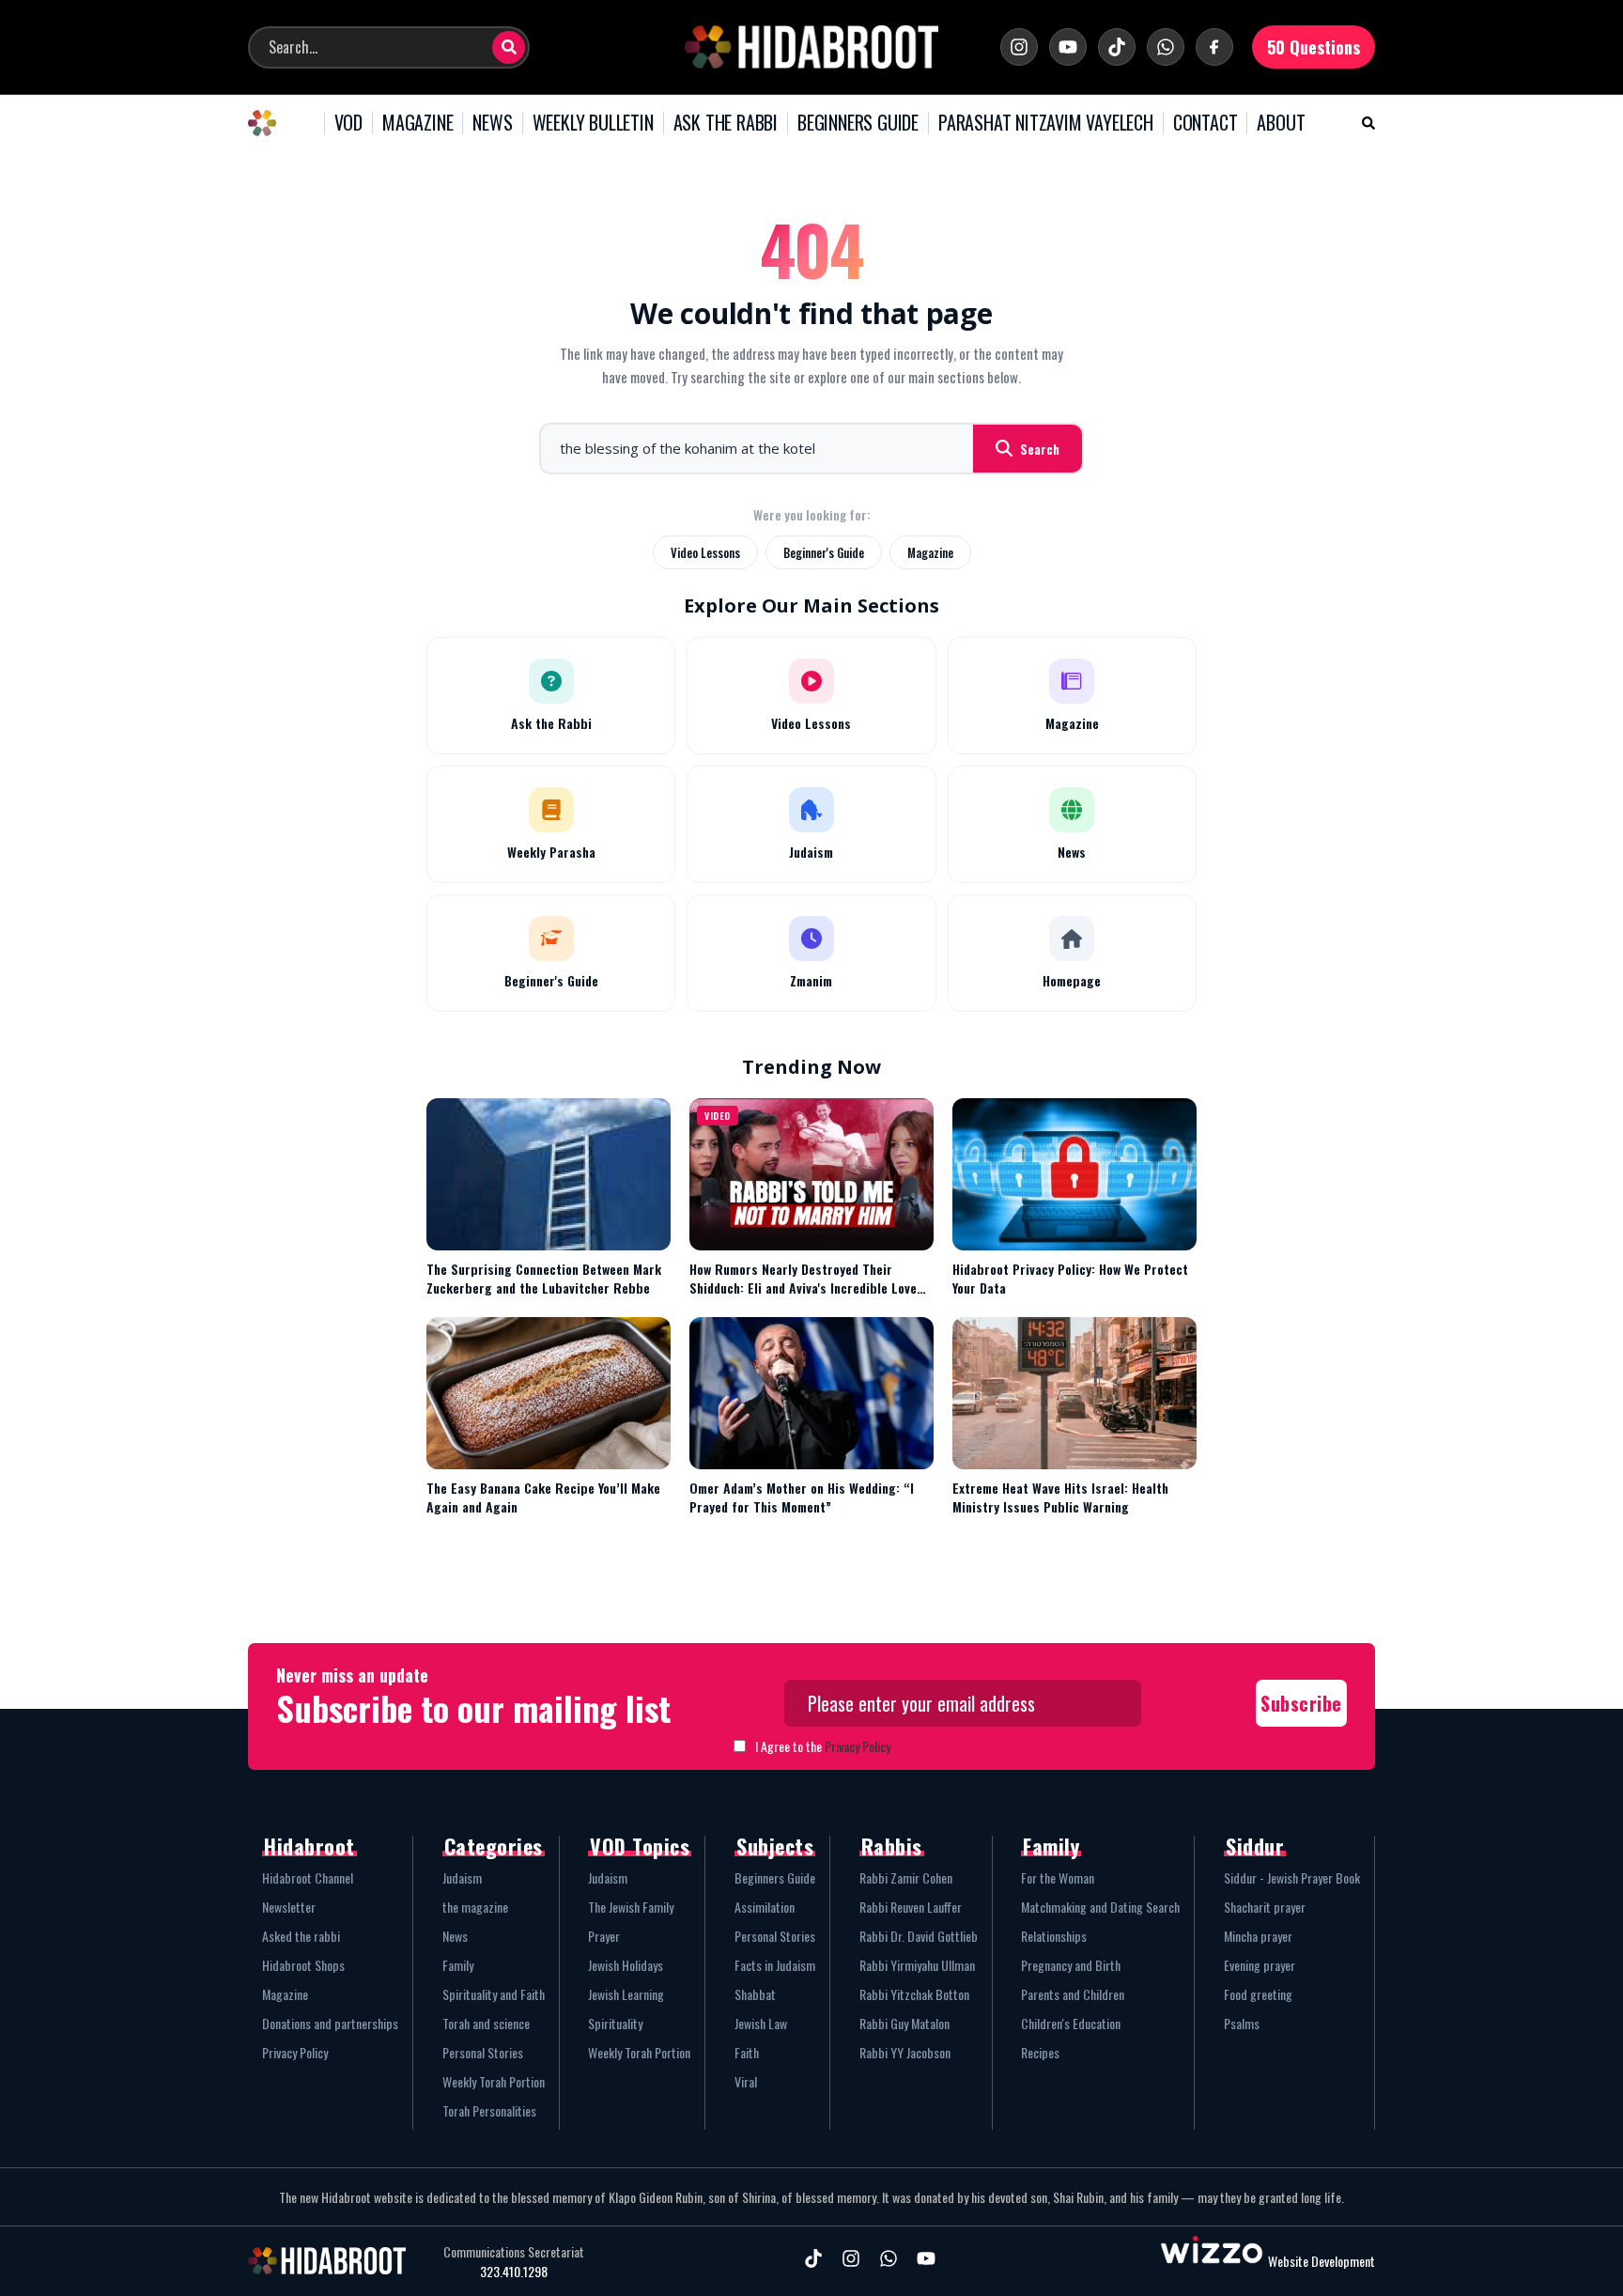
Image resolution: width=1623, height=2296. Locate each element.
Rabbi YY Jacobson (905, 2052)
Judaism (462, 1877)
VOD (348, 123)
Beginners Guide (775, 1877)
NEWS (492, 123)
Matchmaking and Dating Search (1100, 1907)
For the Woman (1058, 1877)
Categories (494, 1846)
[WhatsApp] (1166, 47)
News (455, 1936)
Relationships (1054, 1936)
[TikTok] (1117, 47)
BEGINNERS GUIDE (858, 123)
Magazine (930, 552)
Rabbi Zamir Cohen (906, 1877)
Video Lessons (705, 552)
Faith (747, 2052)
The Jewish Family (631, 1907)
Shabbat (755, 1994)
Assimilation (765, 1907)
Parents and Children (1073, 1994)
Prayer (604, 1936)
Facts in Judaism (775, 1965)
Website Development (1322, 2261)
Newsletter (289, 1907)
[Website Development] (1212, 2261)
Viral (746, 2081)
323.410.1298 (514, 2272)
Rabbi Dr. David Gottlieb (919, 1936)
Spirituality (615, 2023)
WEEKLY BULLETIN (593, 123)
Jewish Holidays (626, 1965)
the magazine (475, 1907)
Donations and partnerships (330, 2023)
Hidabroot (309, 1846)
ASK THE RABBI (726, 123)
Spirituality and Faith (494, 1994)
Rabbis (892, 1846)
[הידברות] (811, 47)
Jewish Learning (626, 1994)
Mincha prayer (1258, 1936)
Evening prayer (1260, 1965)
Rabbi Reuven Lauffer (911, 1907)
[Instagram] (1019, 47)
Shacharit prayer (1265, 1907)
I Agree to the (823, 1746)
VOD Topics (640, 1846)
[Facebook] (1214, 47)
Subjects (775, 1846)
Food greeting (1258, 1994)
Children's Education (1071, 2023)
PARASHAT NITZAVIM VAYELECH (1046, 123)
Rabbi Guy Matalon (904, 2023)
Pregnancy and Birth (1071, 1965)
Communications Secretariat (514, 2252)
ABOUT (1281, 123)
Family (458, 1965)
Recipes (1040, 2052)
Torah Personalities (489, 2110)
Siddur (1255, 1846)
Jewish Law (761, 2023)
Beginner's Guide (824, 552)
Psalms (1242, 2023)
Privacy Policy (858, 1746)
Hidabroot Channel (308, 1877)
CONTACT (1206, 123)
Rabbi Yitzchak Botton (914, 1994)
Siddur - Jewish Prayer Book (1292, 1877)
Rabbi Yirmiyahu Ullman (917, 1965)
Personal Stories (483, 2052)
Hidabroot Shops (303, 1965)
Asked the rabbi (301, 1936)
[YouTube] (1068, 47)
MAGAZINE (417, 123)
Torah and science (486, 2023)
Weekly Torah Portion (494, 2081)
